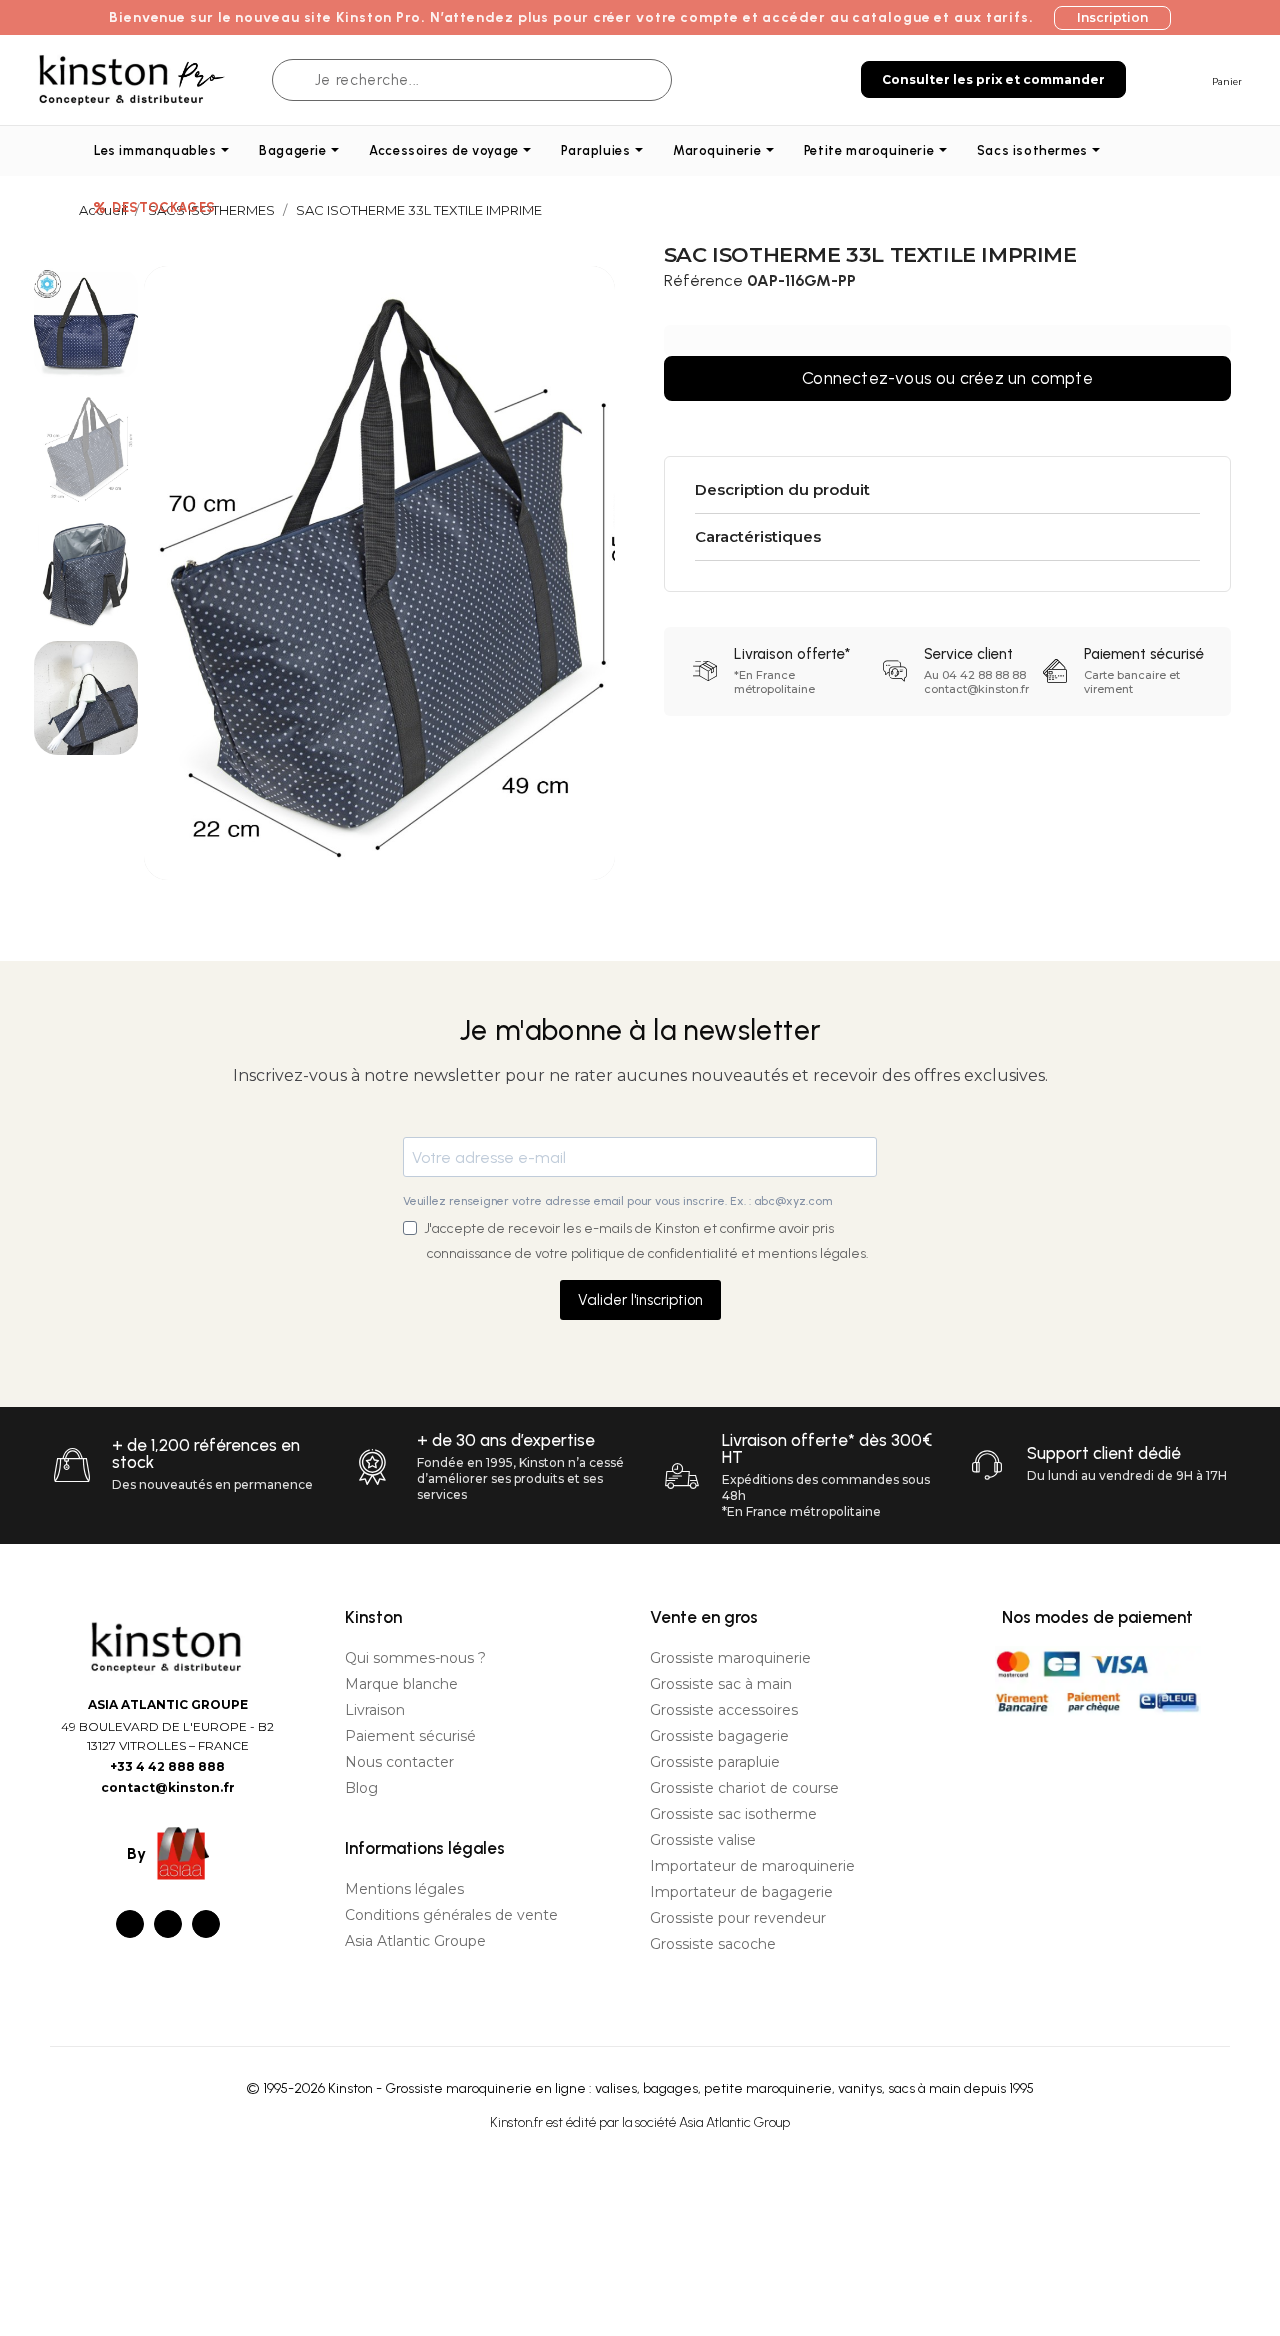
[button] (1112, 18)
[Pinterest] (206, 1924)
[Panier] (1193, 78)
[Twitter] (168, 1924)
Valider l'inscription (640, 1300)
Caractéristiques (758, 536)
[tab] (948, 490)
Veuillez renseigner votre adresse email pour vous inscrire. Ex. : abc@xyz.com (617, 1201)
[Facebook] (130, 1924)
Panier (1227, 81)
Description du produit (782, 489)
